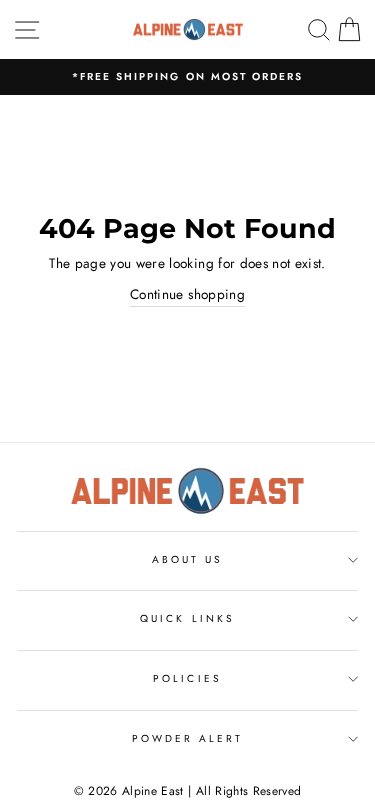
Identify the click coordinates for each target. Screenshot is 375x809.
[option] (187, 77)
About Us (187, 559)
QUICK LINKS (187, 618)
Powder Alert (188, 738)
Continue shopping (187, 294)
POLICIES (187, 678)
